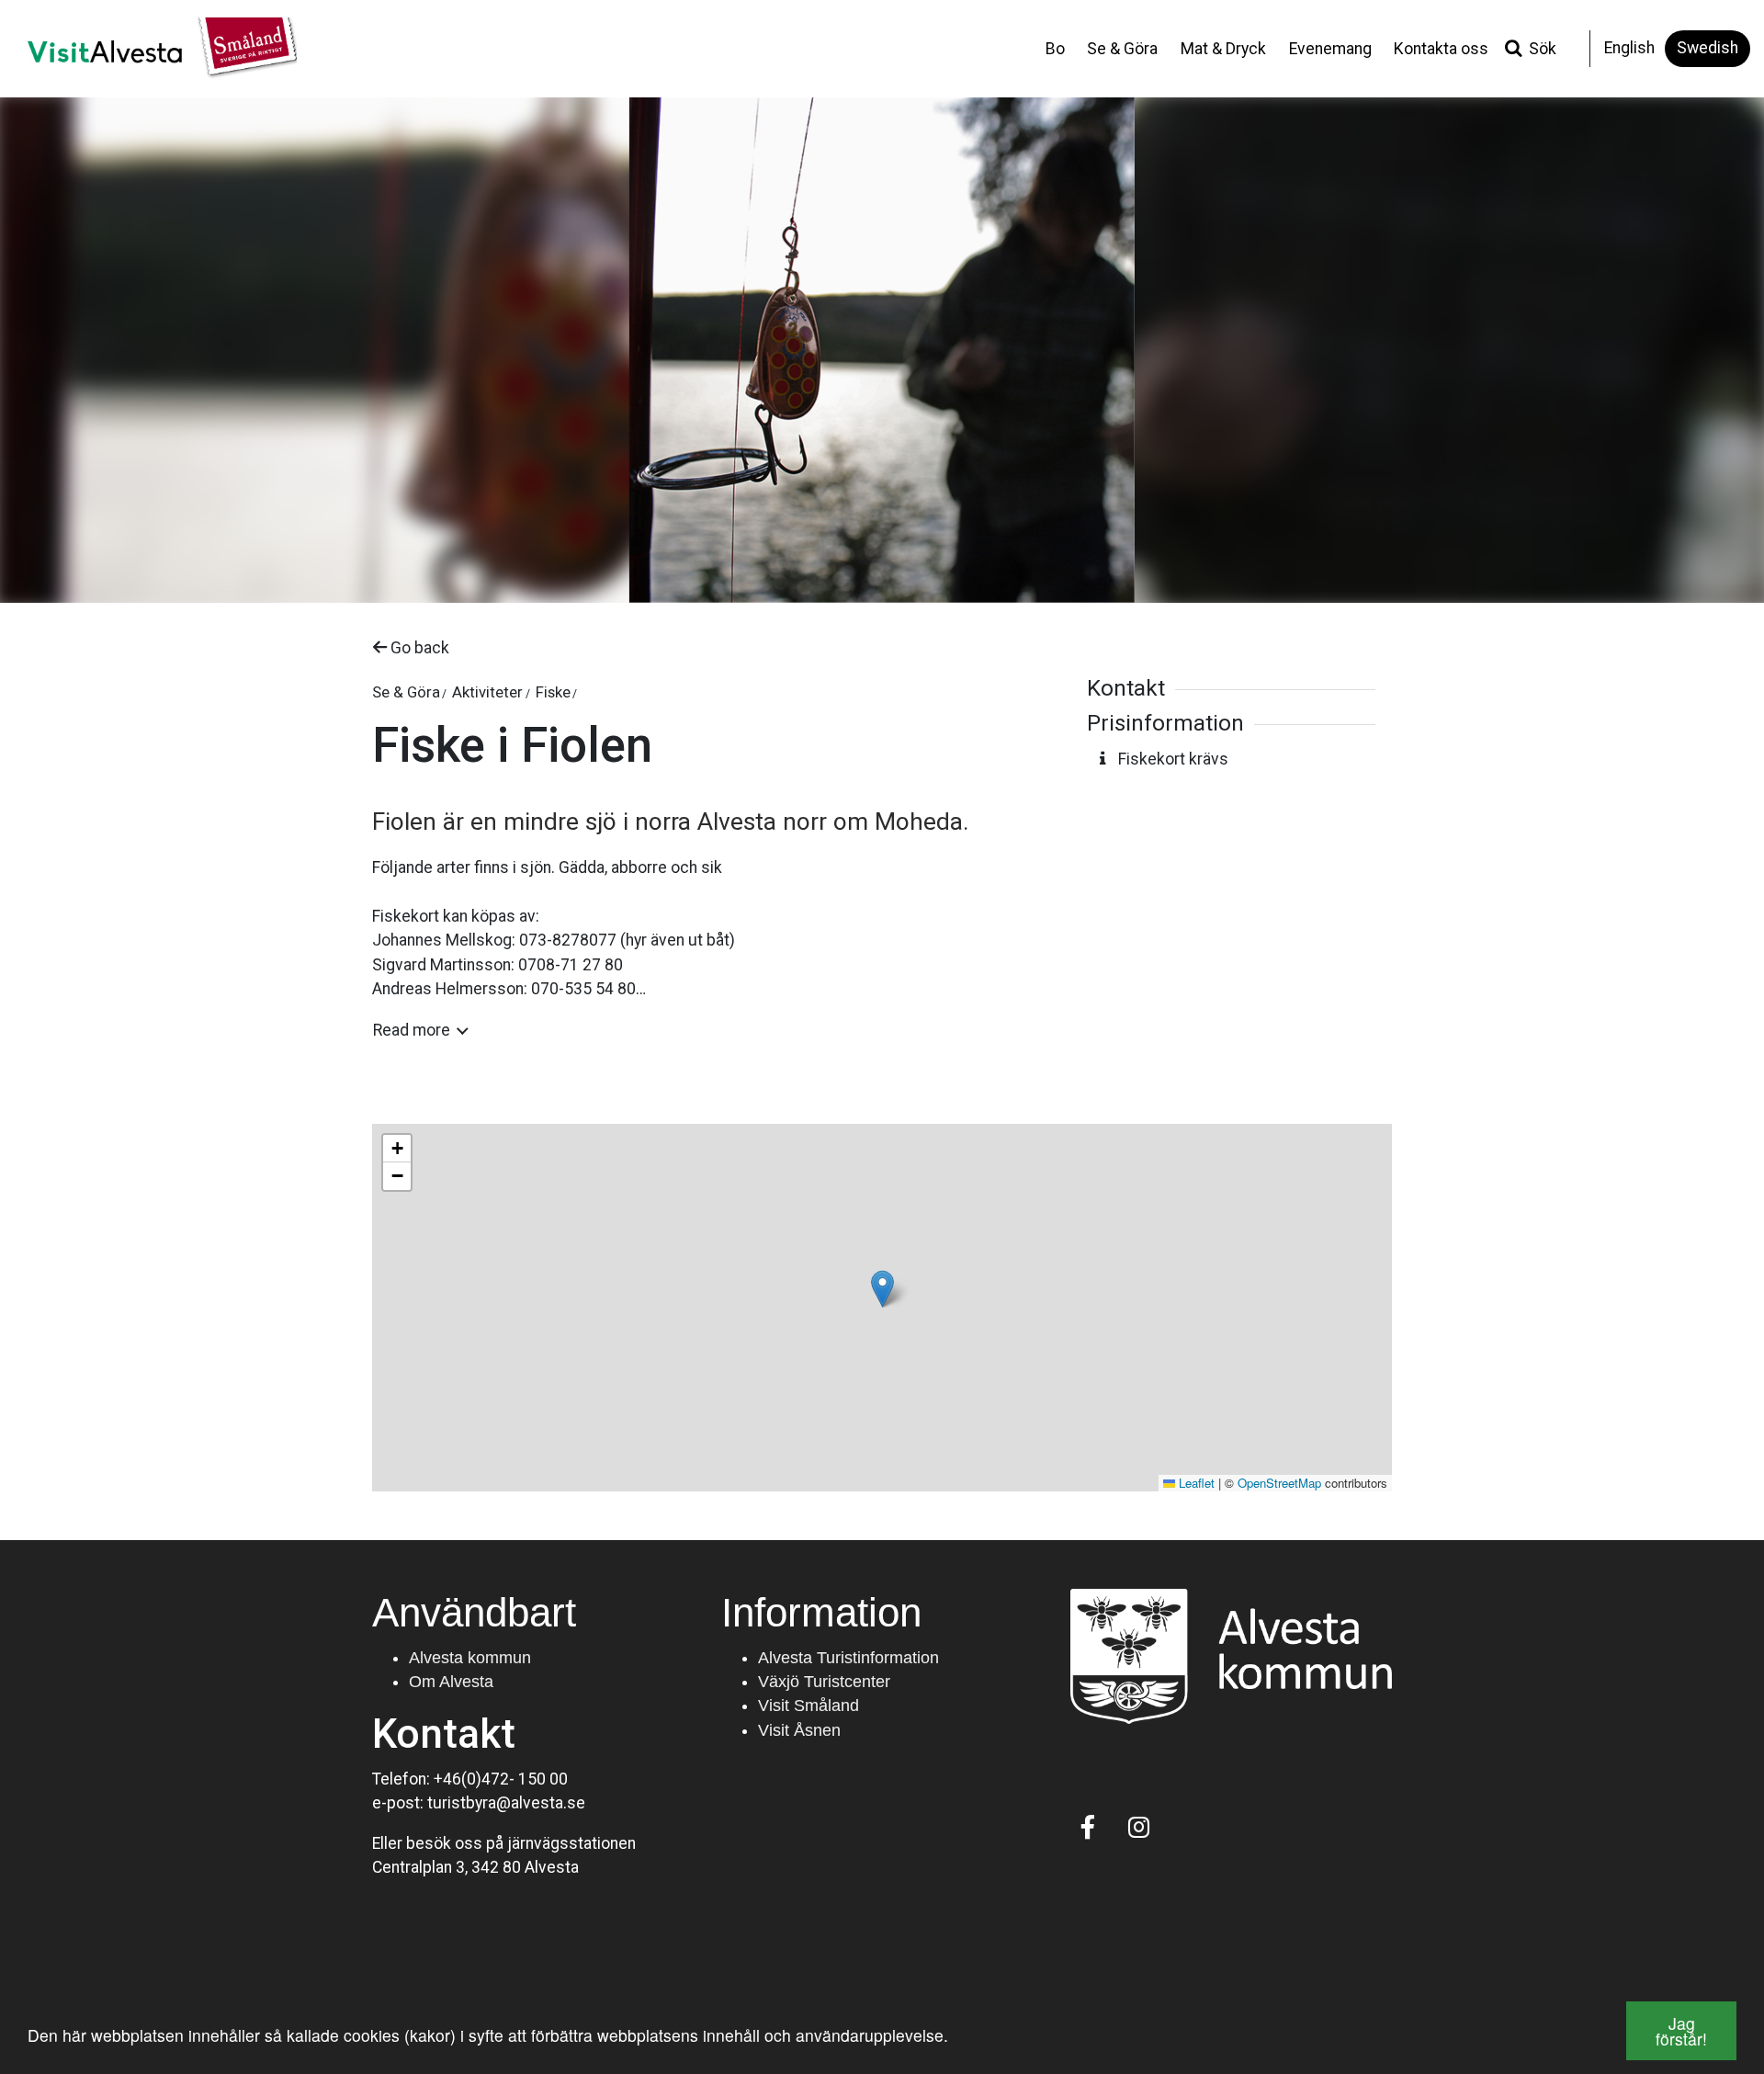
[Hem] (155, 49)
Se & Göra (1122, 49)
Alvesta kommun (470, 1658)
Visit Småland (808, 1706)
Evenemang (1330, 49)
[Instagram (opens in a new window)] (1139, 1827)
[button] (882, 1289)
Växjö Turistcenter (824, 1682)
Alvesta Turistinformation (848, 1658)
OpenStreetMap (1279, 1483)
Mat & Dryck (1223, 49)
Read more (412, 1030)
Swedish (1707, 48)
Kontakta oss (1441, 49)
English (1629, 48)
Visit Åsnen (799, 1730)
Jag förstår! (1681, 2031)
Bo (1055, 49)
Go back (418, 648)
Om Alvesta (451, 1682)
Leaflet (1195, 1483)
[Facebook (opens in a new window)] (1088, 1827)
